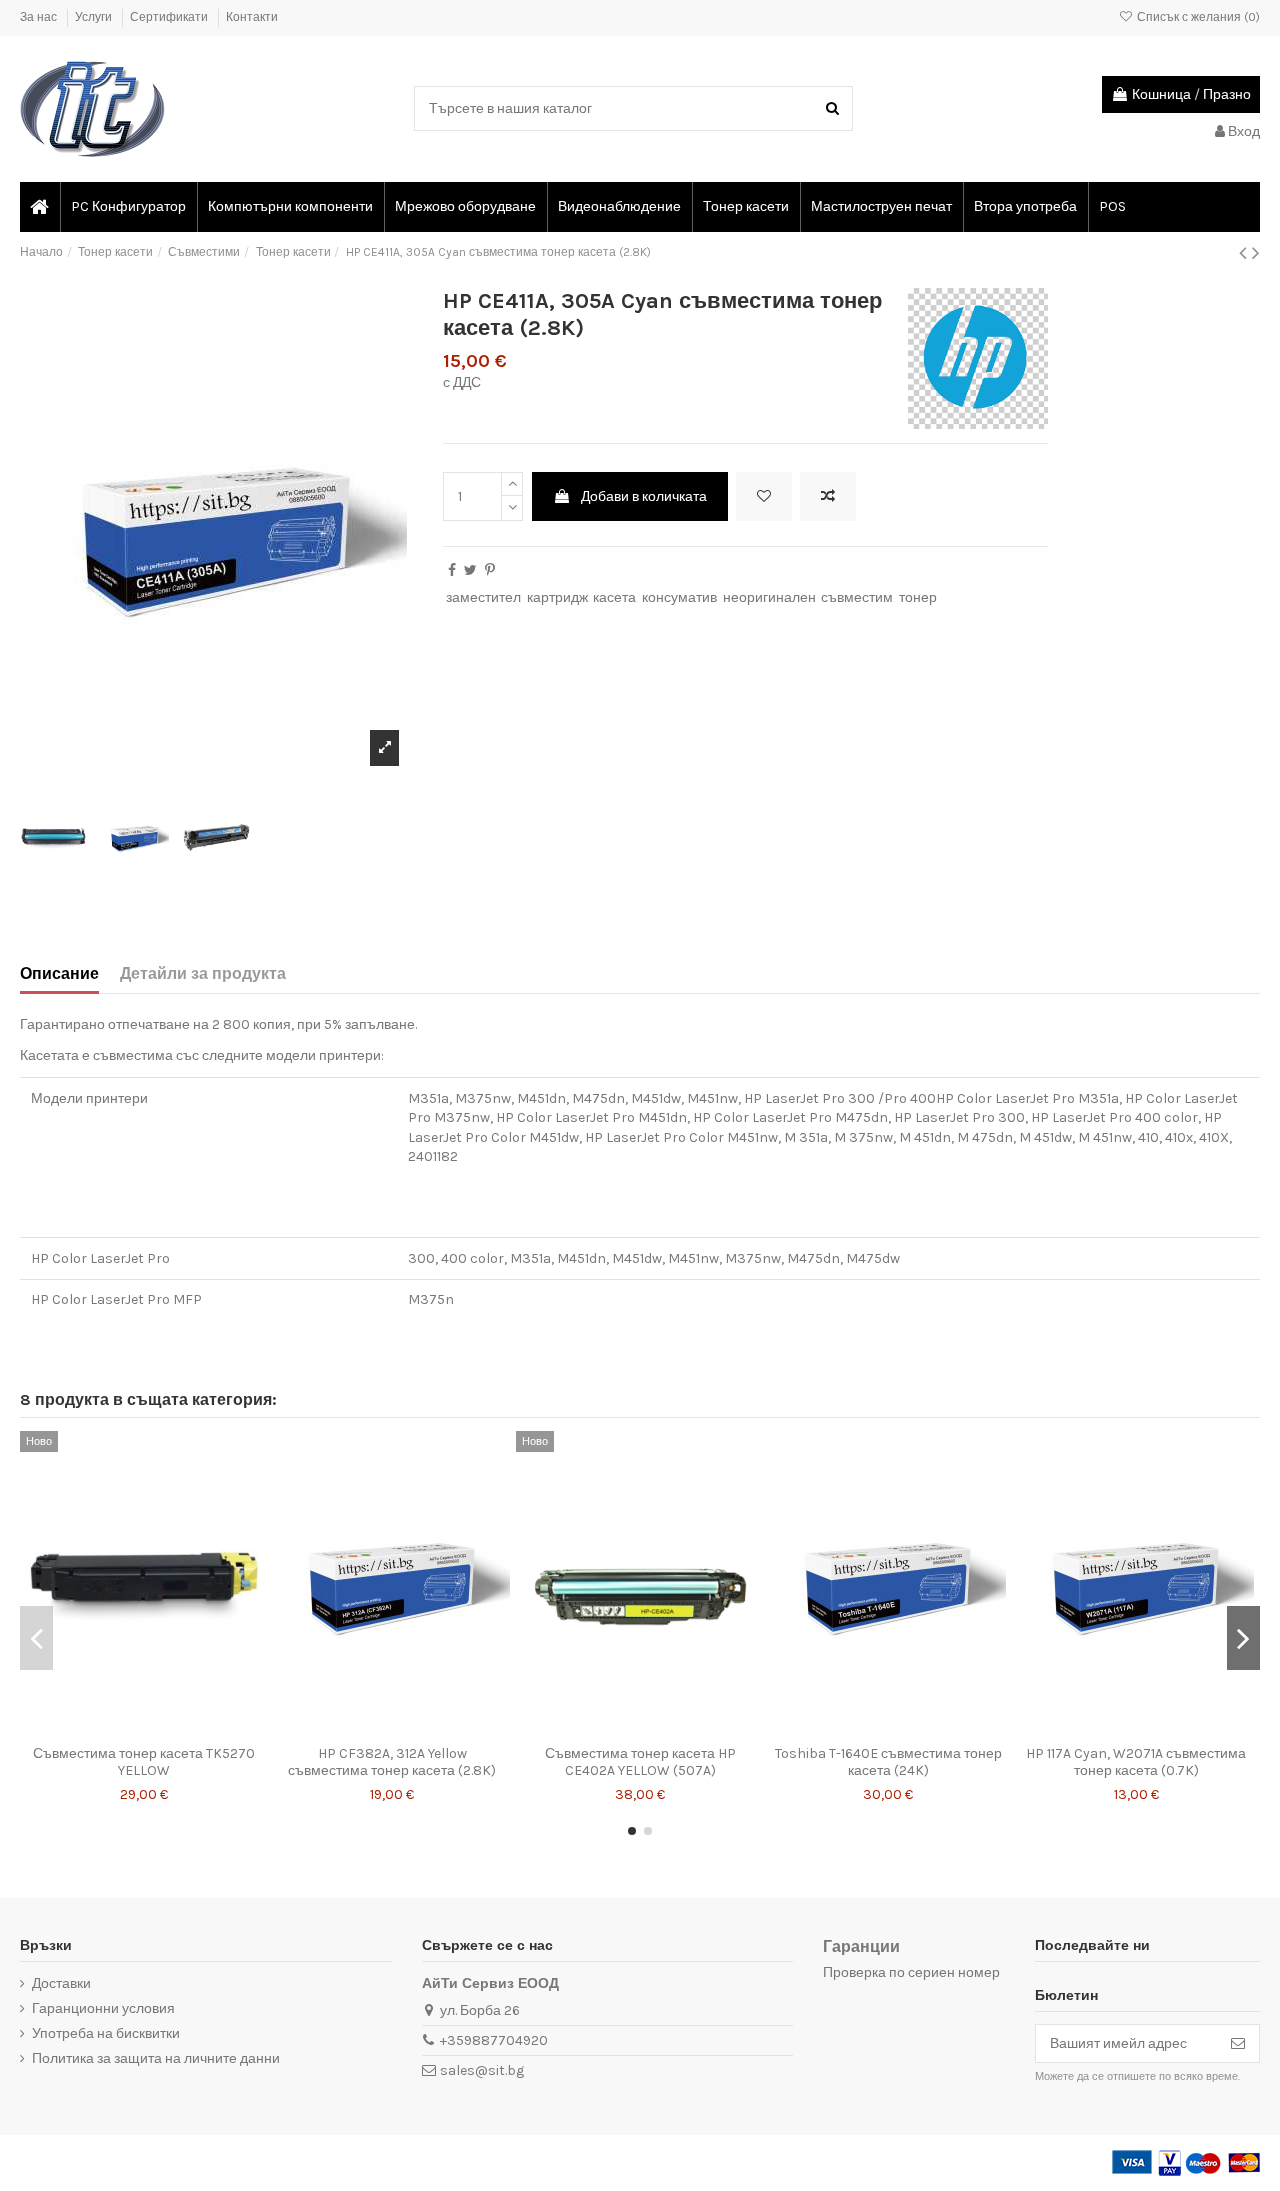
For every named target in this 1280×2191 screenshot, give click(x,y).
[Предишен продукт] (1245, 253)
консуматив (679, 597)
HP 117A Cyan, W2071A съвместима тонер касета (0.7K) (1136, 1762)
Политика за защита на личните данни (156, 2058)
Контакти (252, 17)
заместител (483, 597)
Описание (59, 973)
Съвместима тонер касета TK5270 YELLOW (144, 1762)
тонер (918, 597)
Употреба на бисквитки (106, 2033)
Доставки (61, 1983)
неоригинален (769, 597)
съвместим (857, 597)
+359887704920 (494, 2040)
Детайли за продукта (203, 973)
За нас (40, 17)
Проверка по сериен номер (911, 1972)
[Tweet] (470, 570)
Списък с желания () (1197, 17)
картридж (557, 597)
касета (614, 597)
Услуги (95, 17)
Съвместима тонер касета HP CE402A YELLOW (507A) (640, 1762)
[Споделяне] (452, 570)
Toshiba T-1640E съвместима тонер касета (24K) (888, 1762)
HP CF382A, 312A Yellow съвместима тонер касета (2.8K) (392, 1762)
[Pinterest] (490, 570)
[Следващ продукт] (1256, 253)
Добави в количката (644, 496)
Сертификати (170, 17)
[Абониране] (1238, 2044)
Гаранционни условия (103, 2008)
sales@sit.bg (482, 2070)
